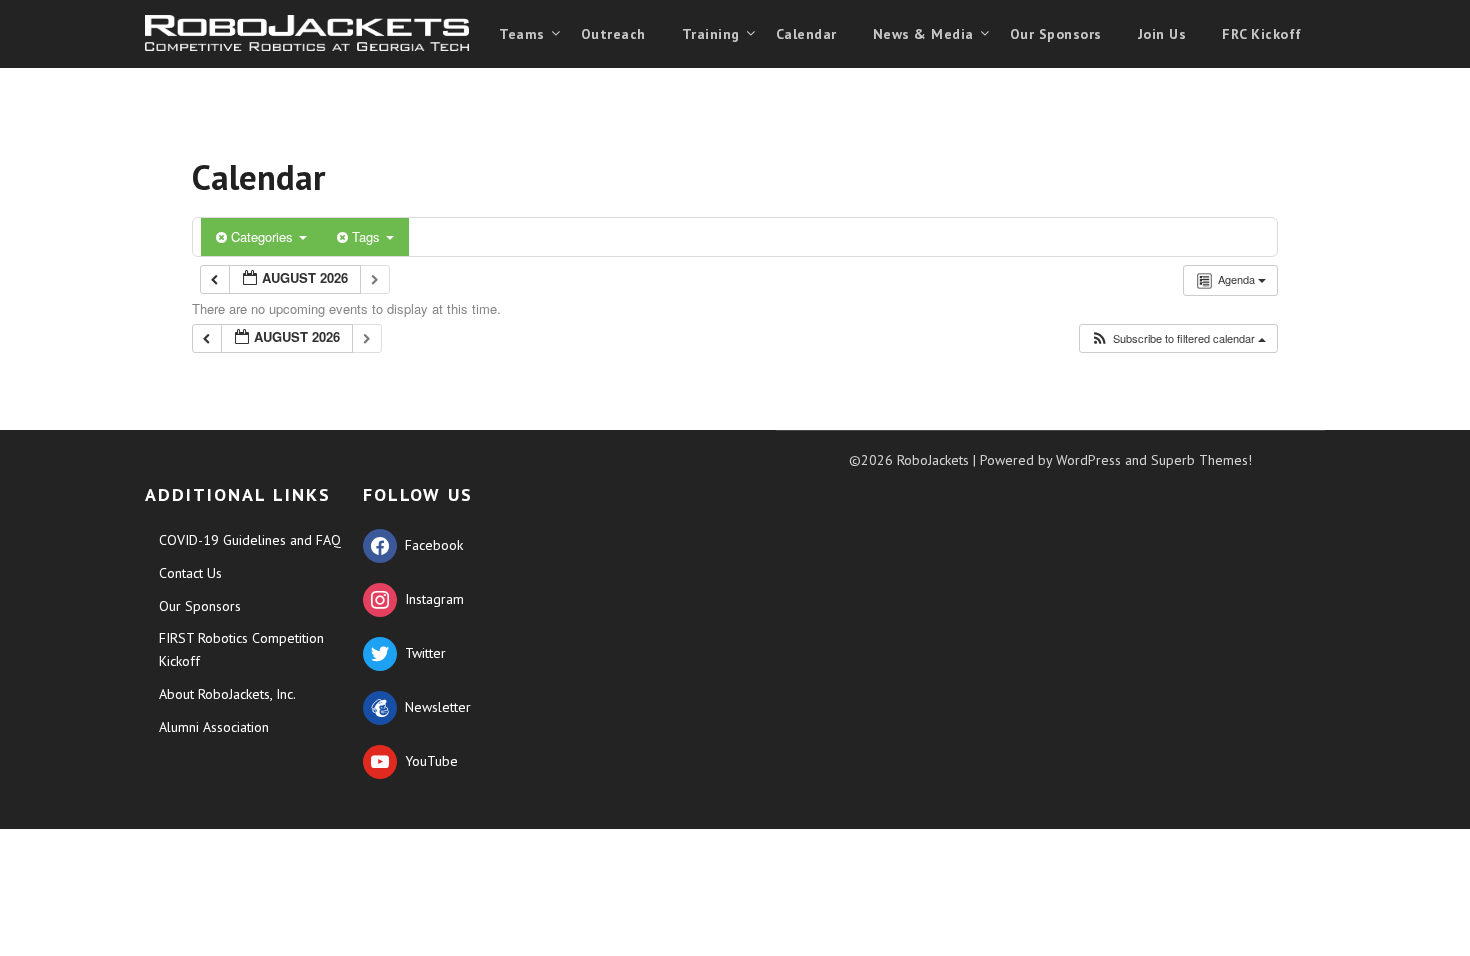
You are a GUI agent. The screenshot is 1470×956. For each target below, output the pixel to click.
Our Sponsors (1056, 34)
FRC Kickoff (1262, 34)
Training (711, 34)
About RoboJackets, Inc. (227, 694)
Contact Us (190, 573)
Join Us (1162, 34)
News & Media (923, 34)
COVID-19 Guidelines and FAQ (250, 540)
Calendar (806, 34)
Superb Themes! (1201, 460)
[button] (1178, 338)
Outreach (613, 34)
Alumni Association (214, 727)
